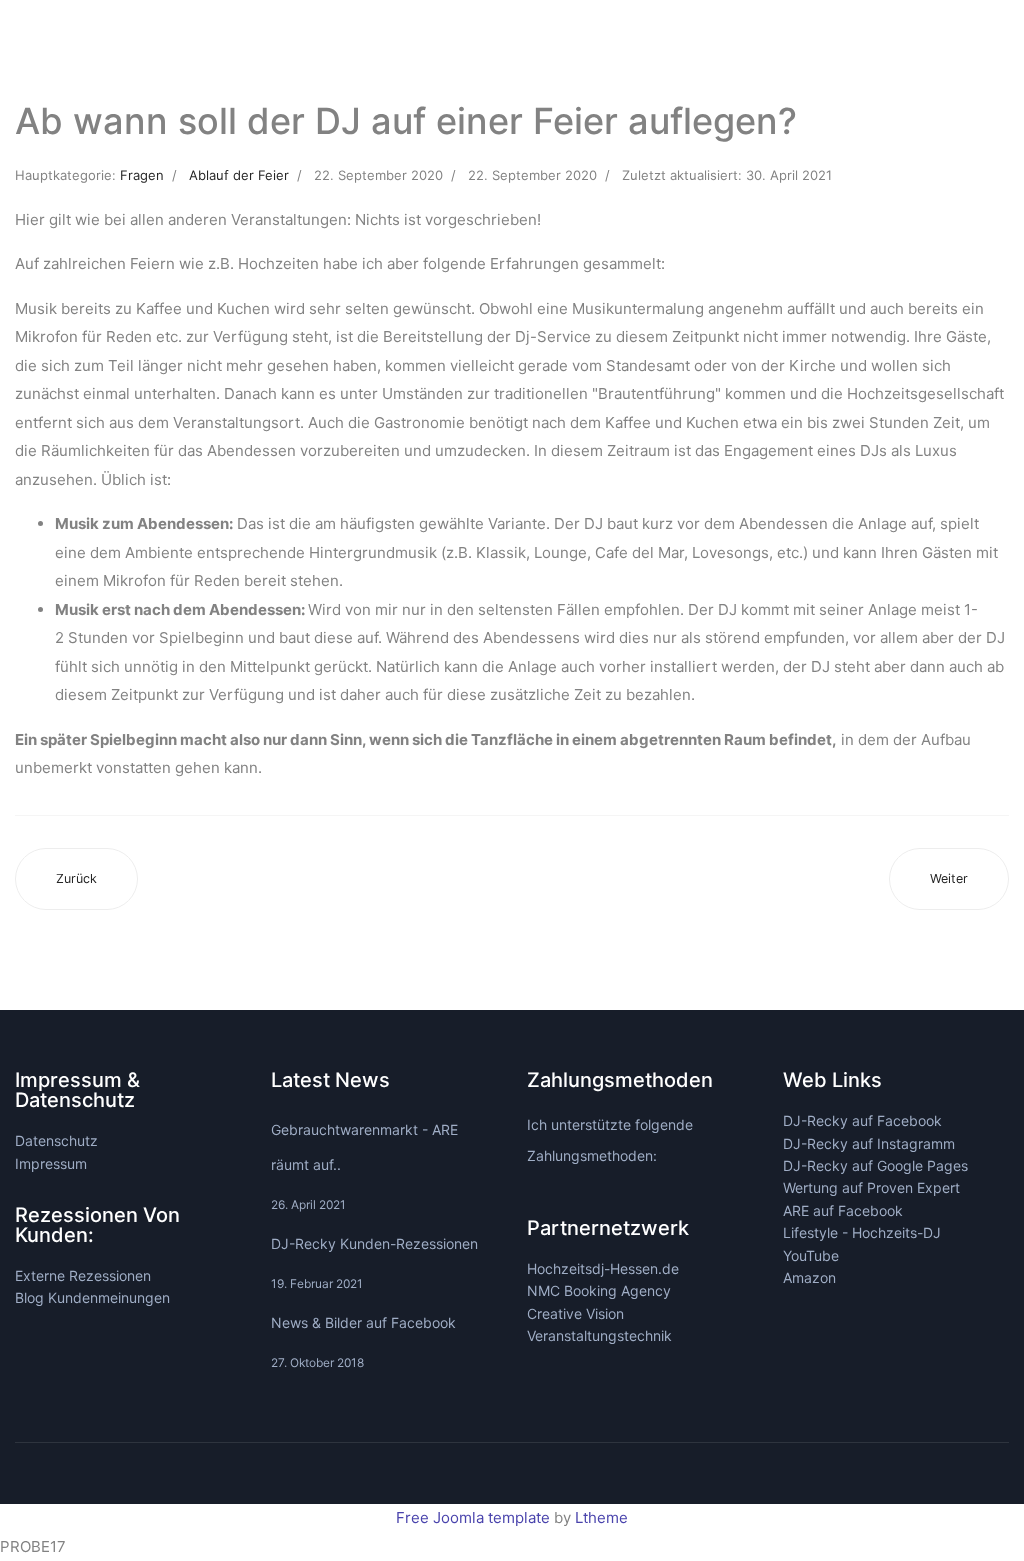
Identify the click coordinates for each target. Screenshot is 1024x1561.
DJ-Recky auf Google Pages (875, 1165)
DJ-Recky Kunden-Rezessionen (374, 1263)
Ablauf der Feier (239, 175)
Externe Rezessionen (83, 1275)
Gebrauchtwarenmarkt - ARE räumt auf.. (364, 1166)
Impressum (51, 1163)
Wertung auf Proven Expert (871, 1187)
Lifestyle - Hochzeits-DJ (862, 1232)
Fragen (142, 175)
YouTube (811, 1255)
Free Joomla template (473, 1517)
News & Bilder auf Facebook (363, 1342)
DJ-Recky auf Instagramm (869, 1143)
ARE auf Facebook (843, 1210)
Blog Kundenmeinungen (92, 1297)
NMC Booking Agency (599, 1290)
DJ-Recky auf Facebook (862, 1120)
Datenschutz (56, 1140)
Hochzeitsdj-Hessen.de (603, 1268)
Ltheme (601, 1517)
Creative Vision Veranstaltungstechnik (599, 1324)
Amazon (809, 1277)
